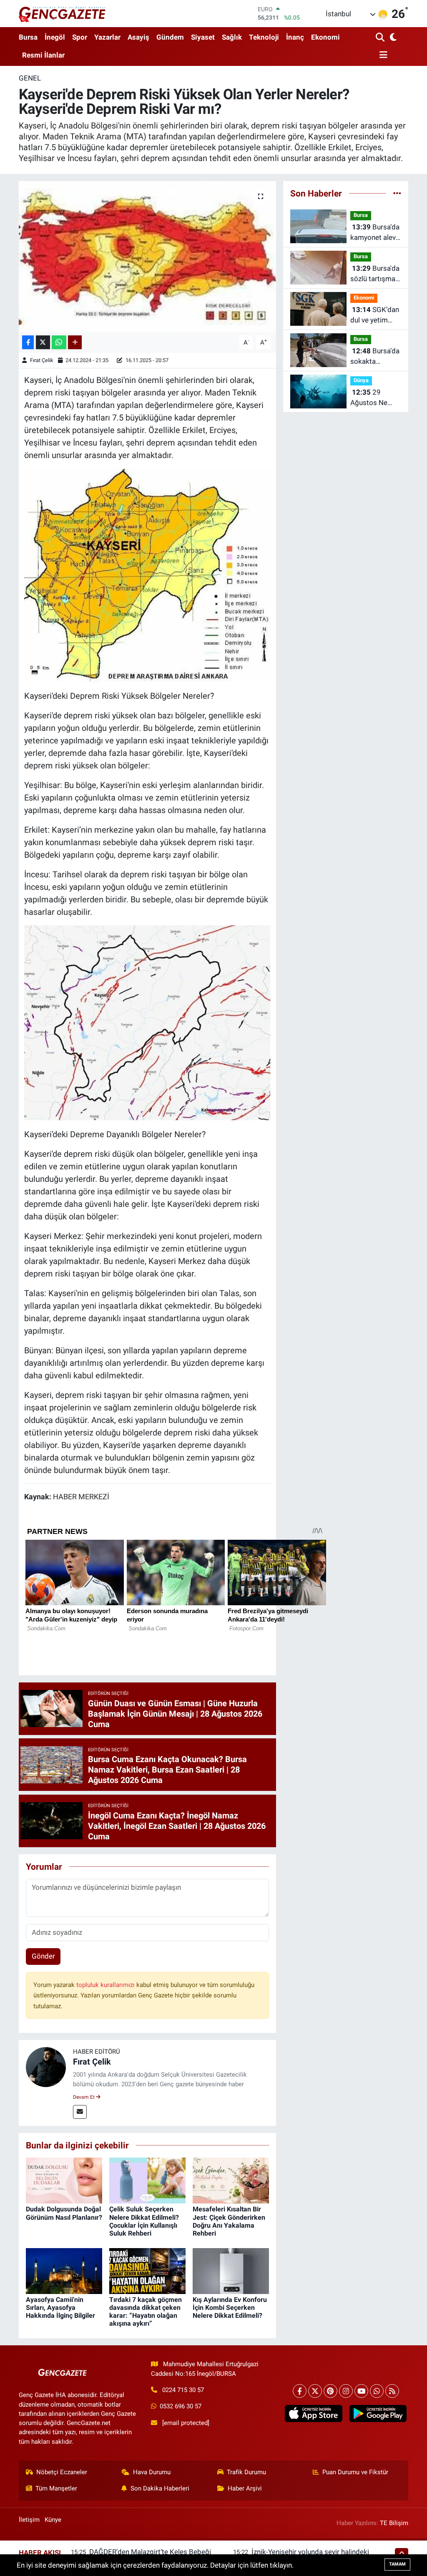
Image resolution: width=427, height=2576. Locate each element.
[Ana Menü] (382, 55)
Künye (53, 2520)
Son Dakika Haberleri (160, 2488)
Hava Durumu (152, 2472)
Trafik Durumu (246, 2472)
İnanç (295, 37)
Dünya (361, 380)
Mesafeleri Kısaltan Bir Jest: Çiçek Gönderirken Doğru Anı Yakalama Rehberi (229, 2221)
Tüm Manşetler (56, 2488)
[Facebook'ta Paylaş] (28, 342)
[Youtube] (361, 2391)
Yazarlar (107, 37)
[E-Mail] (80, 2112)
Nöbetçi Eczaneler (62, 2472)
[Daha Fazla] (75, 342)
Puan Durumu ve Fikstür (355, 2472)
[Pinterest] (330, 2391)
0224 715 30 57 (183, 2390)
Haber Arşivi (245, 2488)
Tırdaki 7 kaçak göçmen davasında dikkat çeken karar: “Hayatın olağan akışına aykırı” (146, 2312)
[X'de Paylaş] (43, 342)
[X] (315, 2391)
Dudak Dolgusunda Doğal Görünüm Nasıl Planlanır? (64, 2213)
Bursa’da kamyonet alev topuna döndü (375, 233)
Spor (80, 37)
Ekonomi (325, 37)
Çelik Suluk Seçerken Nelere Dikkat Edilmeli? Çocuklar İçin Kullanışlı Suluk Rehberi (144, 2221)
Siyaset (203, 37)
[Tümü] (397, 193)
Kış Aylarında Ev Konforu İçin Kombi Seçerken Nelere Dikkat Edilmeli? (230, 2308)
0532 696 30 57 (181, 2406)
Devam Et (84, 2097)
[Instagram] (346, 2391)
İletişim (29, 2520)
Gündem (170, 37)
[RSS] (392, 2391)
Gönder (43, 1956)
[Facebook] (300, 2391)
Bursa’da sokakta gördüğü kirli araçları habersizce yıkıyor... (375, 357)
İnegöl (55, 37)
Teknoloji (264, 37)
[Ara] (381, 38)
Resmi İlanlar (43, 55)
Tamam (397, 2564)
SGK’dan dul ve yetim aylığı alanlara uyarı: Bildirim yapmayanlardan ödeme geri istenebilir (376, 316)
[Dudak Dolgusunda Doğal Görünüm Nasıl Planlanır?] (64, 2180)
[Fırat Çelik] (46, 2067)
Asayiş (138, 37)
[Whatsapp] (377, 2391)
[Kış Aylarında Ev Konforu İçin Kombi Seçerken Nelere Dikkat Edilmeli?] (231, 2270)
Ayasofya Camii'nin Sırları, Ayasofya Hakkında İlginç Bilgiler (60, 2308)
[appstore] (314, 2414)
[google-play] (378, 2414)
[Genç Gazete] (63, 13)
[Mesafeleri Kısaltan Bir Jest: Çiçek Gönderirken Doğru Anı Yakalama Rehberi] (231, 2180)
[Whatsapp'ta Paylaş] (59, 342)
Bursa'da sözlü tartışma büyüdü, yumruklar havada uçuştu (375, 274)
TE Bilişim (394, 2523)
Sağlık (232, 37)
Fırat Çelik (42, 360)
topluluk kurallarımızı (106, 1985)
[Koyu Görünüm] (393, 38)
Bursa (28, 37)
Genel (30, 78)
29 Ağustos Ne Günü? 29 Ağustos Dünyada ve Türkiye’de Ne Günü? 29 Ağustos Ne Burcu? (371, 398)
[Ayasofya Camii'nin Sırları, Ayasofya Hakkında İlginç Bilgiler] (64, 2270)
